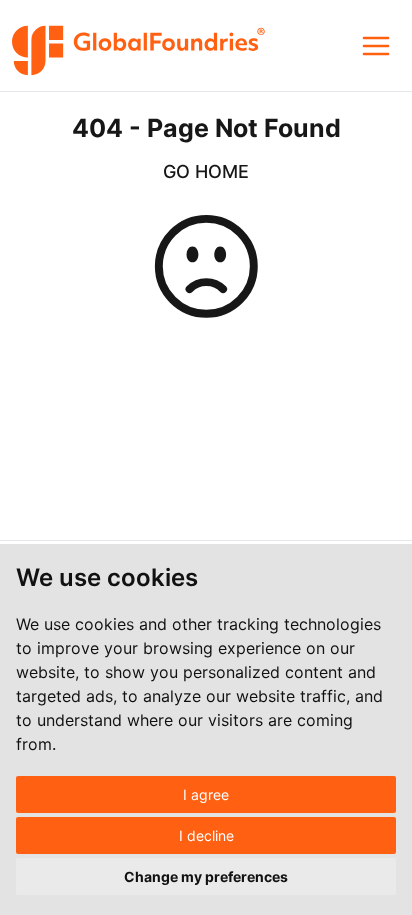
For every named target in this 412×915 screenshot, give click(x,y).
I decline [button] (206, 835)
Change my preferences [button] (206, 876)
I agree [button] (206, 794)
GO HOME (206, 171)
